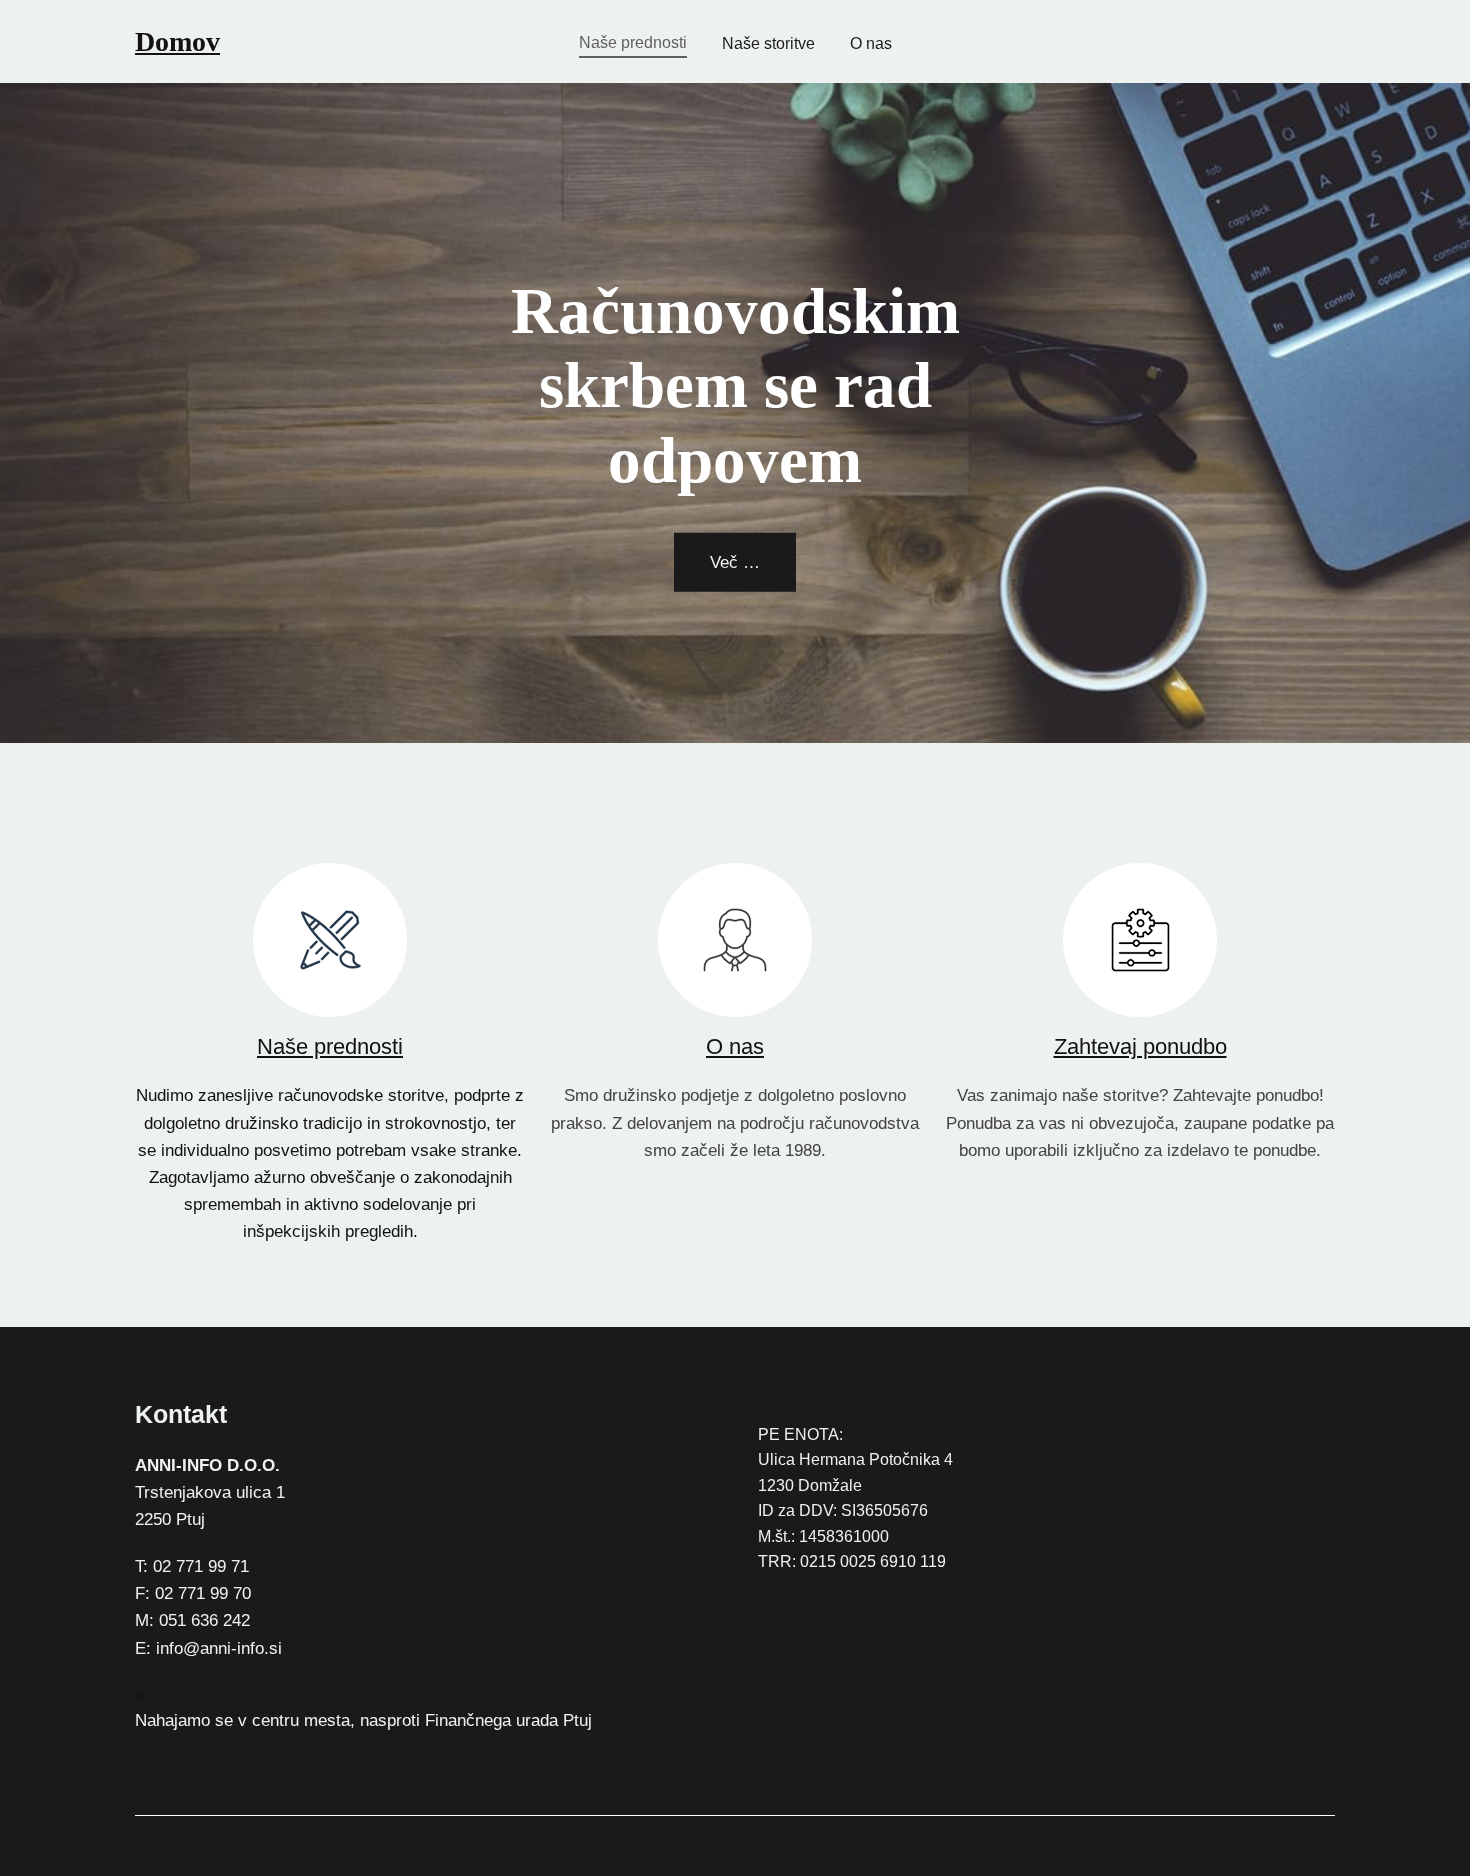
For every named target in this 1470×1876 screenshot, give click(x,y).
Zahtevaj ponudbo (1140, 1046)
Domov (177, 41)
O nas (735, 1046)
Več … (735, 562)
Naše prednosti (330, 1046)
